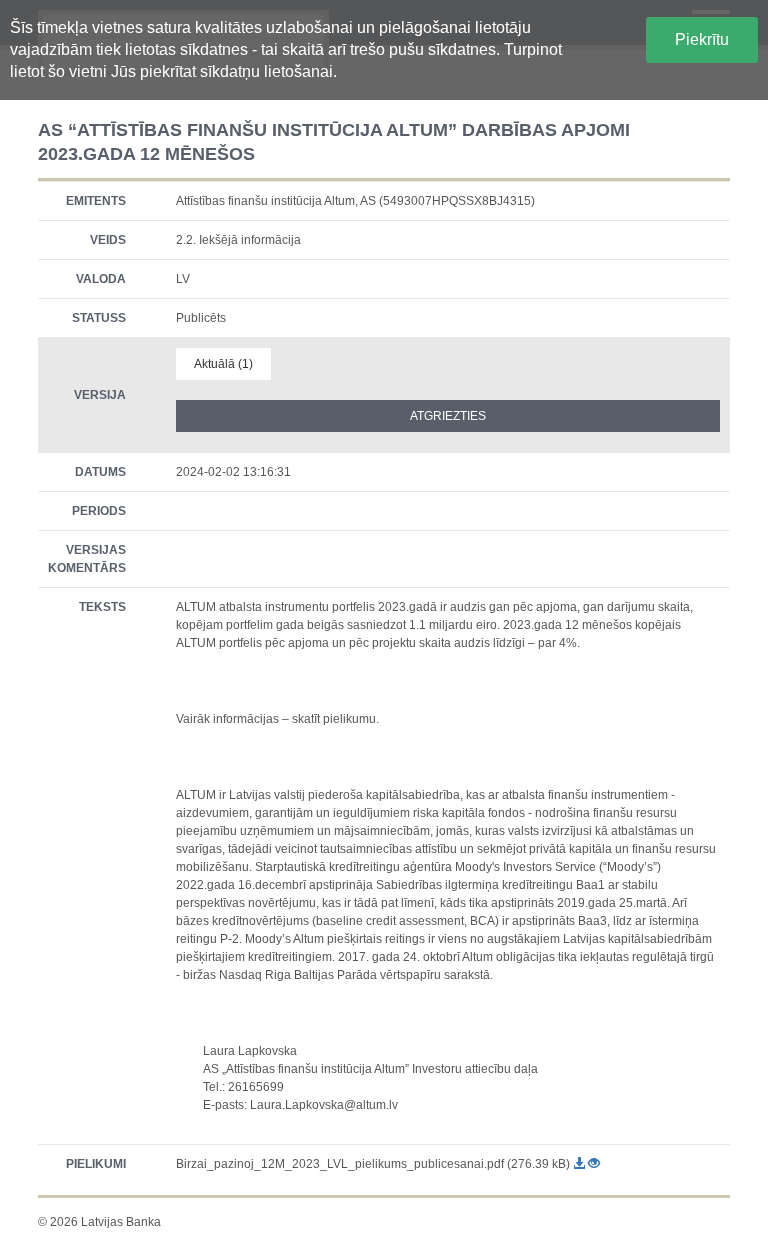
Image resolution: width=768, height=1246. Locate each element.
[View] (594, 1164)
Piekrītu (702, 39)
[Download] (580, 1164)
